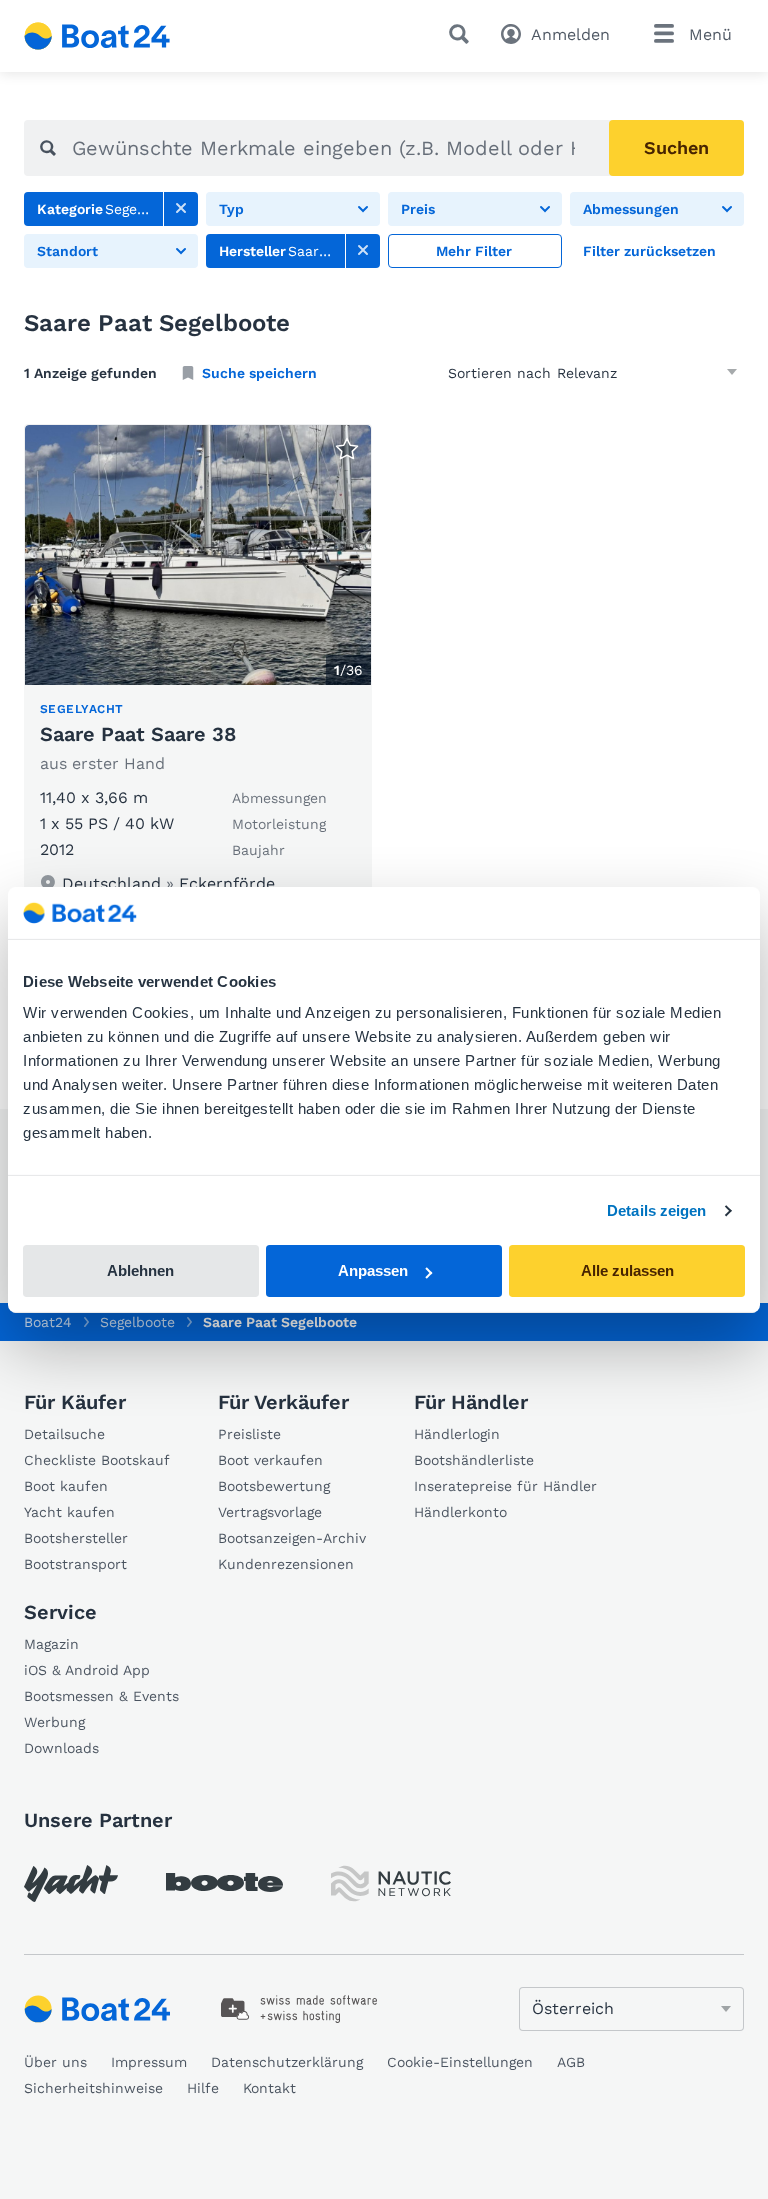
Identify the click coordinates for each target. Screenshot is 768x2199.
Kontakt (269, 2088)
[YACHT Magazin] (71, 1883)
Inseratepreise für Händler (505, 1486)
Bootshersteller (76, 1538)
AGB (571, 2062)
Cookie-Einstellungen (460, 2062)
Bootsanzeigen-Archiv (292, 1538)
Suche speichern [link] (259, 373)
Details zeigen (656, 1210)
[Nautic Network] (391, 1883)
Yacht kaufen (69, 1512)
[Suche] (463, 34)
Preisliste (249, 1434)
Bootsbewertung (274, 1486)
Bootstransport (75, 1564)
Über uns (55, 2062)
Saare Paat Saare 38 (138, 734)
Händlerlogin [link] (457, 1434)
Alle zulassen (627, 1270)
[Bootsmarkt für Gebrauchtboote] (97, 36)
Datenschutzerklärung (287, 2062)
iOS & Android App (87, 1670)
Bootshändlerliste (474, 1460)
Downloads (61, 1748)
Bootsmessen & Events (101, 1696)
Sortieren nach (499, 373)
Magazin (51, 1644)
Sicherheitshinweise (93, 2088)
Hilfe (203, 2088)
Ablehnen (140, 1270)
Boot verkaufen (270, 1460)
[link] (181, 209)
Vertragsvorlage (270, 1512)
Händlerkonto (460, 1512)
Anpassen (373, 1270)
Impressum (149, 2062)
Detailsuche (64, 1434)
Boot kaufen (66, 1486)
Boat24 (48, 1322)
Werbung (54, 1722)
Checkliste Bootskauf (97, 1460)
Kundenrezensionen (286, 1564)
